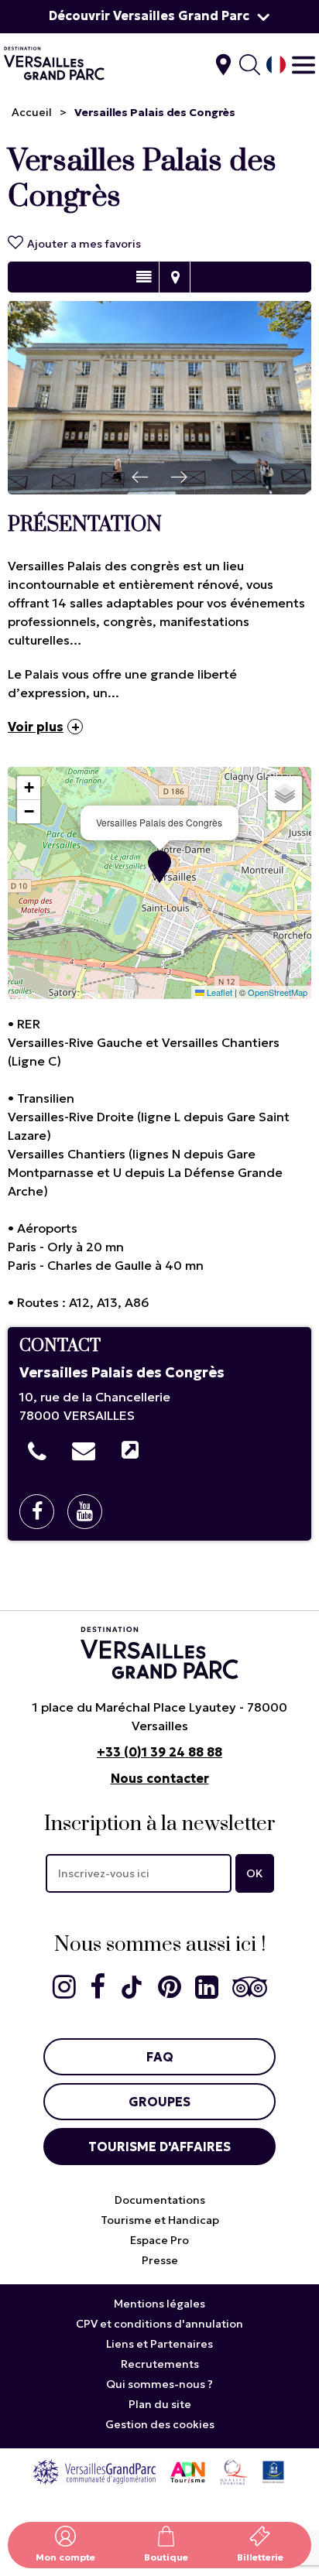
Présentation (144, 277)
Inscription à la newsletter (160, 1824)
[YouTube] (91, 1512)
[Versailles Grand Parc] (94, 2471)
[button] (159, 867)
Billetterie (260, 2557)
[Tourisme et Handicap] (273, 2471)
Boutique (166, 2557)
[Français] (276, 65)
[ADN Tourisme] (188, 2471)
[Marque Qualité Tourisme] (234, 2471)
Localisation (175, 277)
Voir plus (36, 727)
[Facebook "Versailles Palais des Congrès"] (43, 1512)
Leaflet (218, 992)
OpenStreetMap (278, 992)
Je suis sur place (223, 65)
